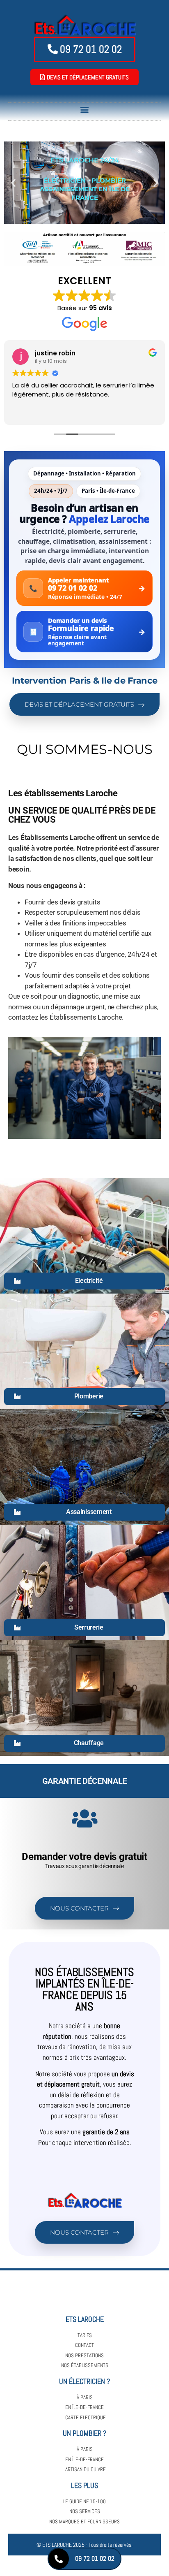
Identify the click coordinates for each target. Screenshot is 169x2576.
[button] (85, 110)
